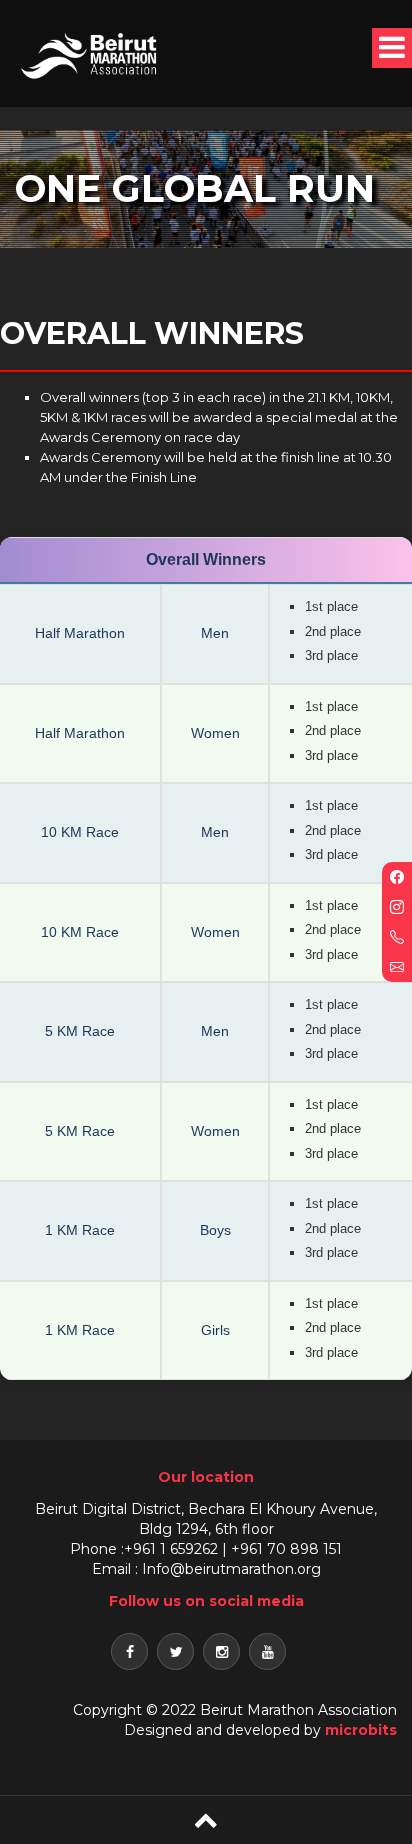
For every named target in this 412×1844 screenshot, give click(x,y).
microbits (361, 1730)
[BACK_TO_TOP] (206, 1819)
